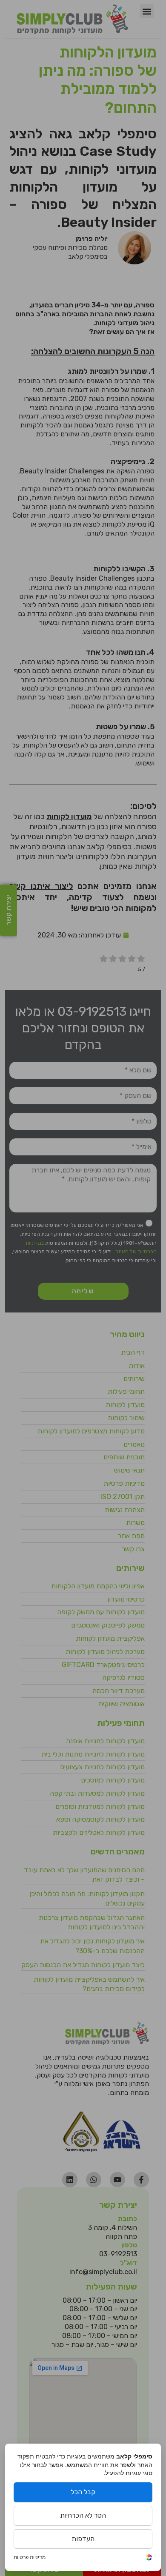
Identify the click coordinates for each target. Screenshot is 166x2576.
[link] (149, 2558)
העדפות (83, 2539)
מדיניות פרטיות (30, 2557)
